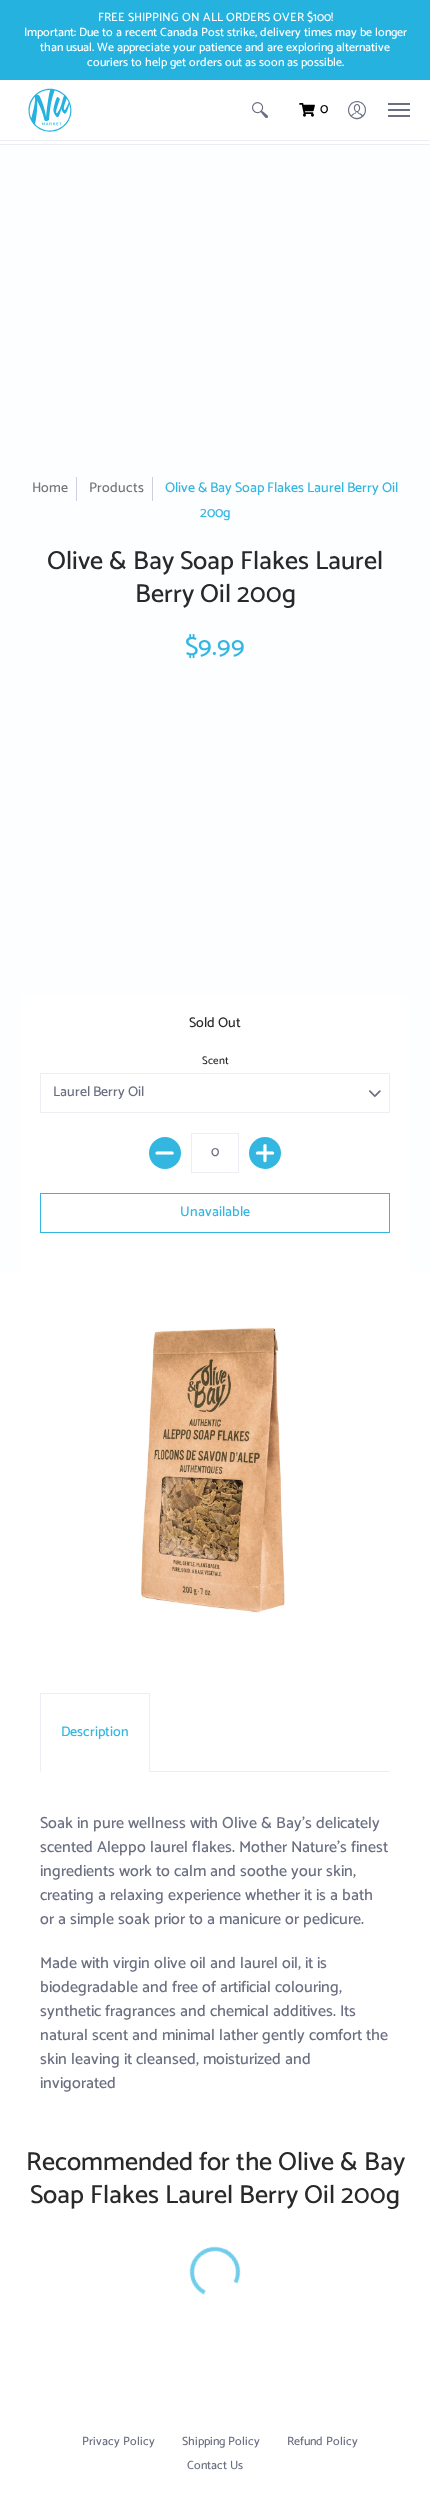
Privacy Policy (118, 2441)
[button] (260, 110)
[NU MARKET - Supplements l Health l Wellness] (50, 110)
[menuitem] (260, 110)
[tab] (95, 1733)
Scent (215, 1061)
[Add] (265, 1153)
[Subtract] (165, 1153)
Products (116, 488)
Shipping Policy (221, 2441)
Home (50, 488)
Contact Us (215, 2465)
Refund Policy (322, 2441)
